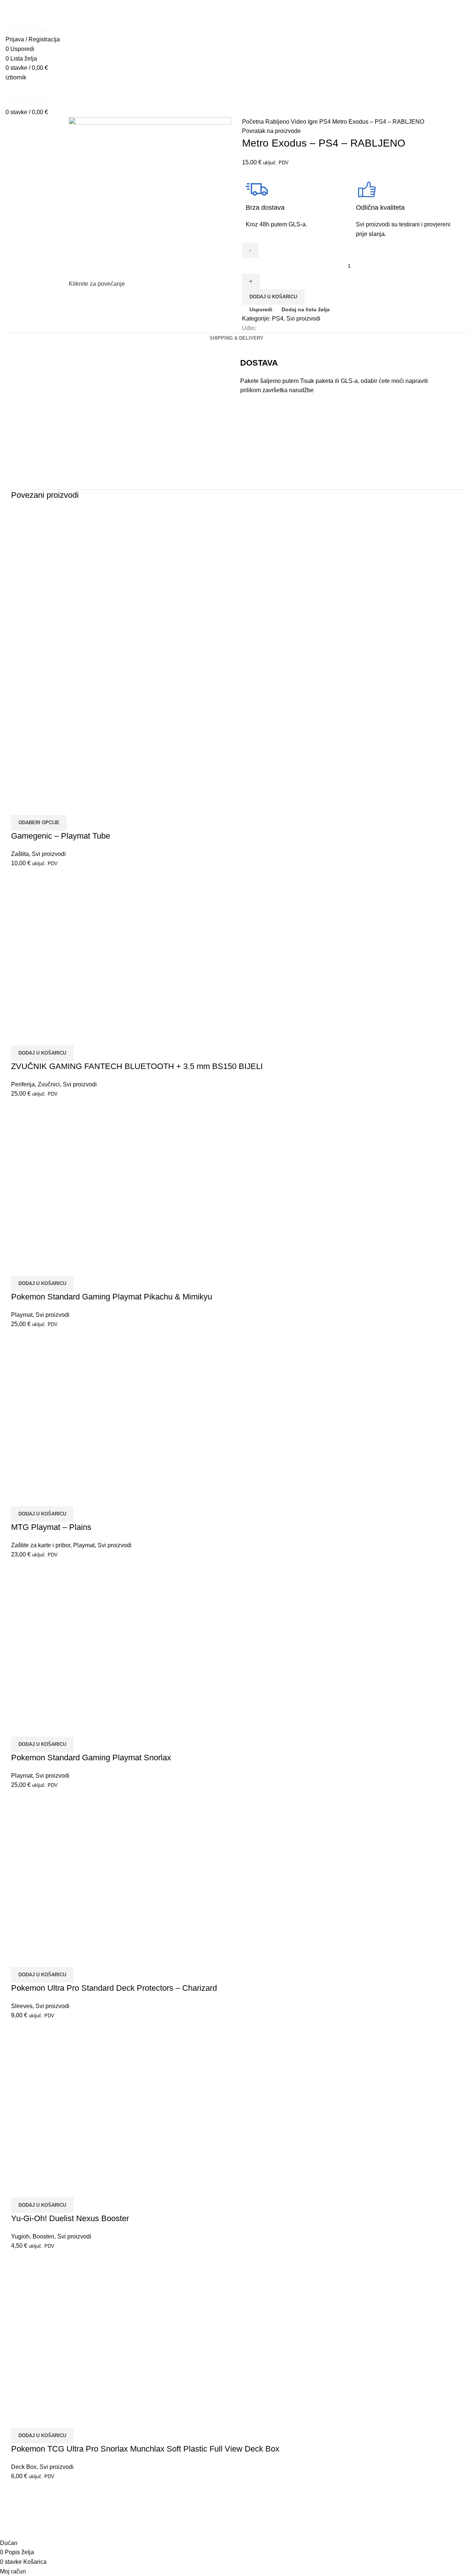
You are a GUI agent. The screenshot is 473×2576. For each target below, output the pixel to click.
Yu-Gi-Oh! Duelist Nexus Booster (70, 2218)
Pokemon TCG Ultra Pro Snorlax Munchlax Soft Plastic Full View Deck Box (145, 2449)
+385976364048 (27, 30)
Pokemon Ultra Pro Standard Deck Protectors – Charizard (114, 1988)
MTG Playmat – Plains (51, 1527)
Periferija (23, 1084)
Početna (254, 122)
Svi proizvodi (303, 318)
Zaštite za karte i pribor (41, 1545)
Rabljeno (278, 122)
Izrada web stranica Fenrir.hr (394, 2513)
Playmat (22, 1315)
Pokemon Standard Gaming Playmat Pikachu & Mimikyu (112, 1297)
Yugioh (20, 2236)
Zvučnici (49, 1084)
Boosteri (43, 2236)
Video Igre (305, 122)
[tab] (236, 338)
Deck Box (24, 2467)
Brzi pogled (40, 806)
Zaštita (20, 854)
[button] (42, 1053)
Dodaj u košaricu (273, 297)
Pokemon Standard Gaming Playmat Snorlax (91, 1758)
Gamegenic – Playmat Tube (61, 836)
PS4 (326, 122)
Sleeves (22, 2006)
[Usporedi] (20, 806)
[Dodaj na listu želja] (60, 806)
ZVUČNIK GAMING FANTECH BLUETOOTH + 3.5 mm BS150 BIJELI (137, 1066)
